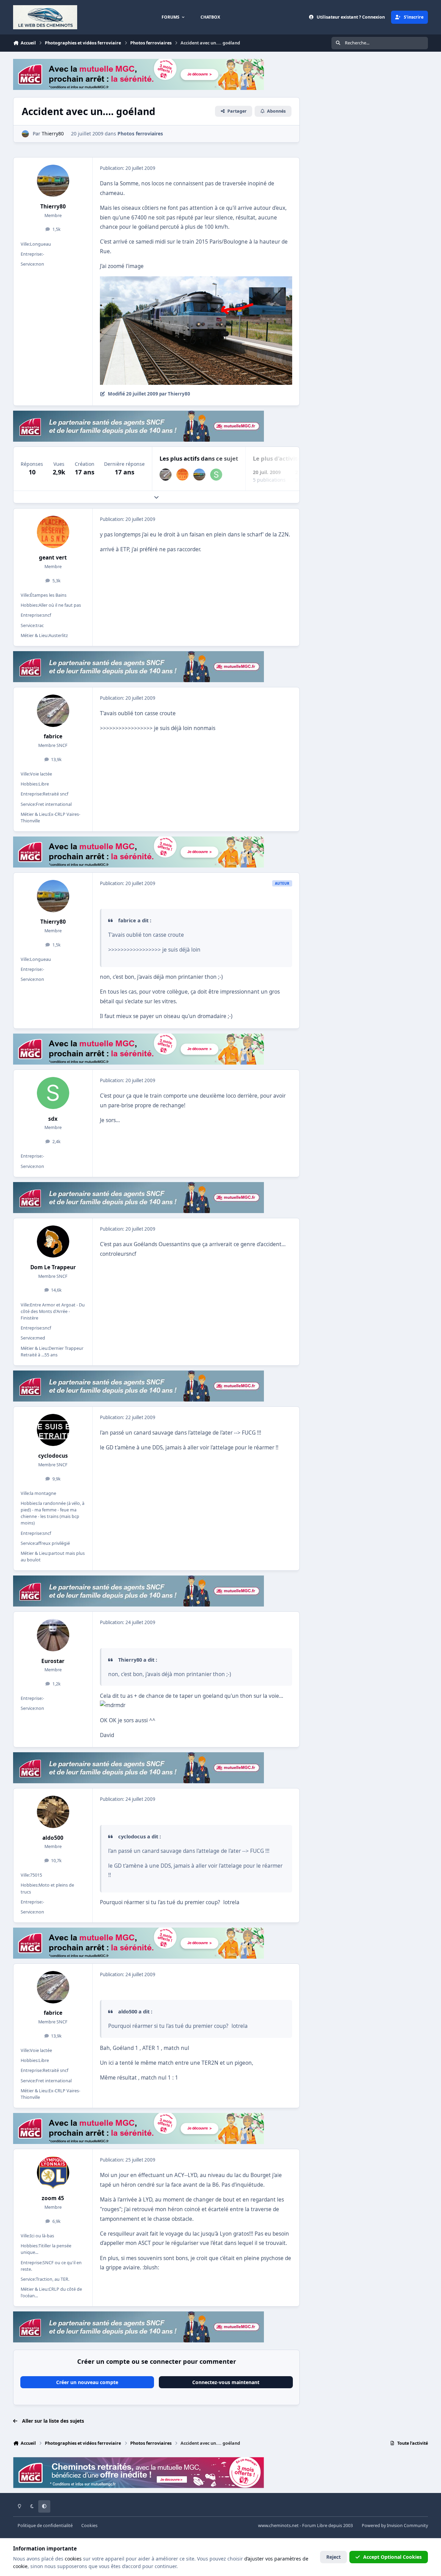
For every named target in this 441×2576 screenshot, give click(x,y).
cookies (73, 2559)
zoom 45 (53, 2198)
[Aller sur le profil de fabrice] (166, 475)
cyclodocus (53, 1456)
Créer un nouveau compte (87, 2382)
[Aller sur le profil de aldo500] (53, 1812)
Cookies (89, 2526)
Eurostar (53, 1661)
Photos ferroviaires (140, 134)
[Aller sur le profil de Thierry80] (25, 134)
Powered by (395, 2526)
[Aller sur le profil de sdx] (216, 475)
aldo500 (53, 1838)
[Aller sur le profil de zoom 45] (53, 2173)
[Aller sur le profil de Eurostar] (53, 1635)
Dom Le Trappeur (53, 1267)
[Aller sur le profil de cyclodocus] (53, 1430)
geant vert (53, 558)
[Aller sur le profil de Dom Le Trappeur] (53, 1242)
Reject (334, 2557)
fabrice (53, 736)
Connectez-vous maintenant (226, 2382)
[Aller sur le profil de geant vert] (182, 475)
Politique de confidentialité (45, 2526)
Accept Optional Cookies (392, 2557)
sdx (53, 1119)
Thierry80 (53, 207)
